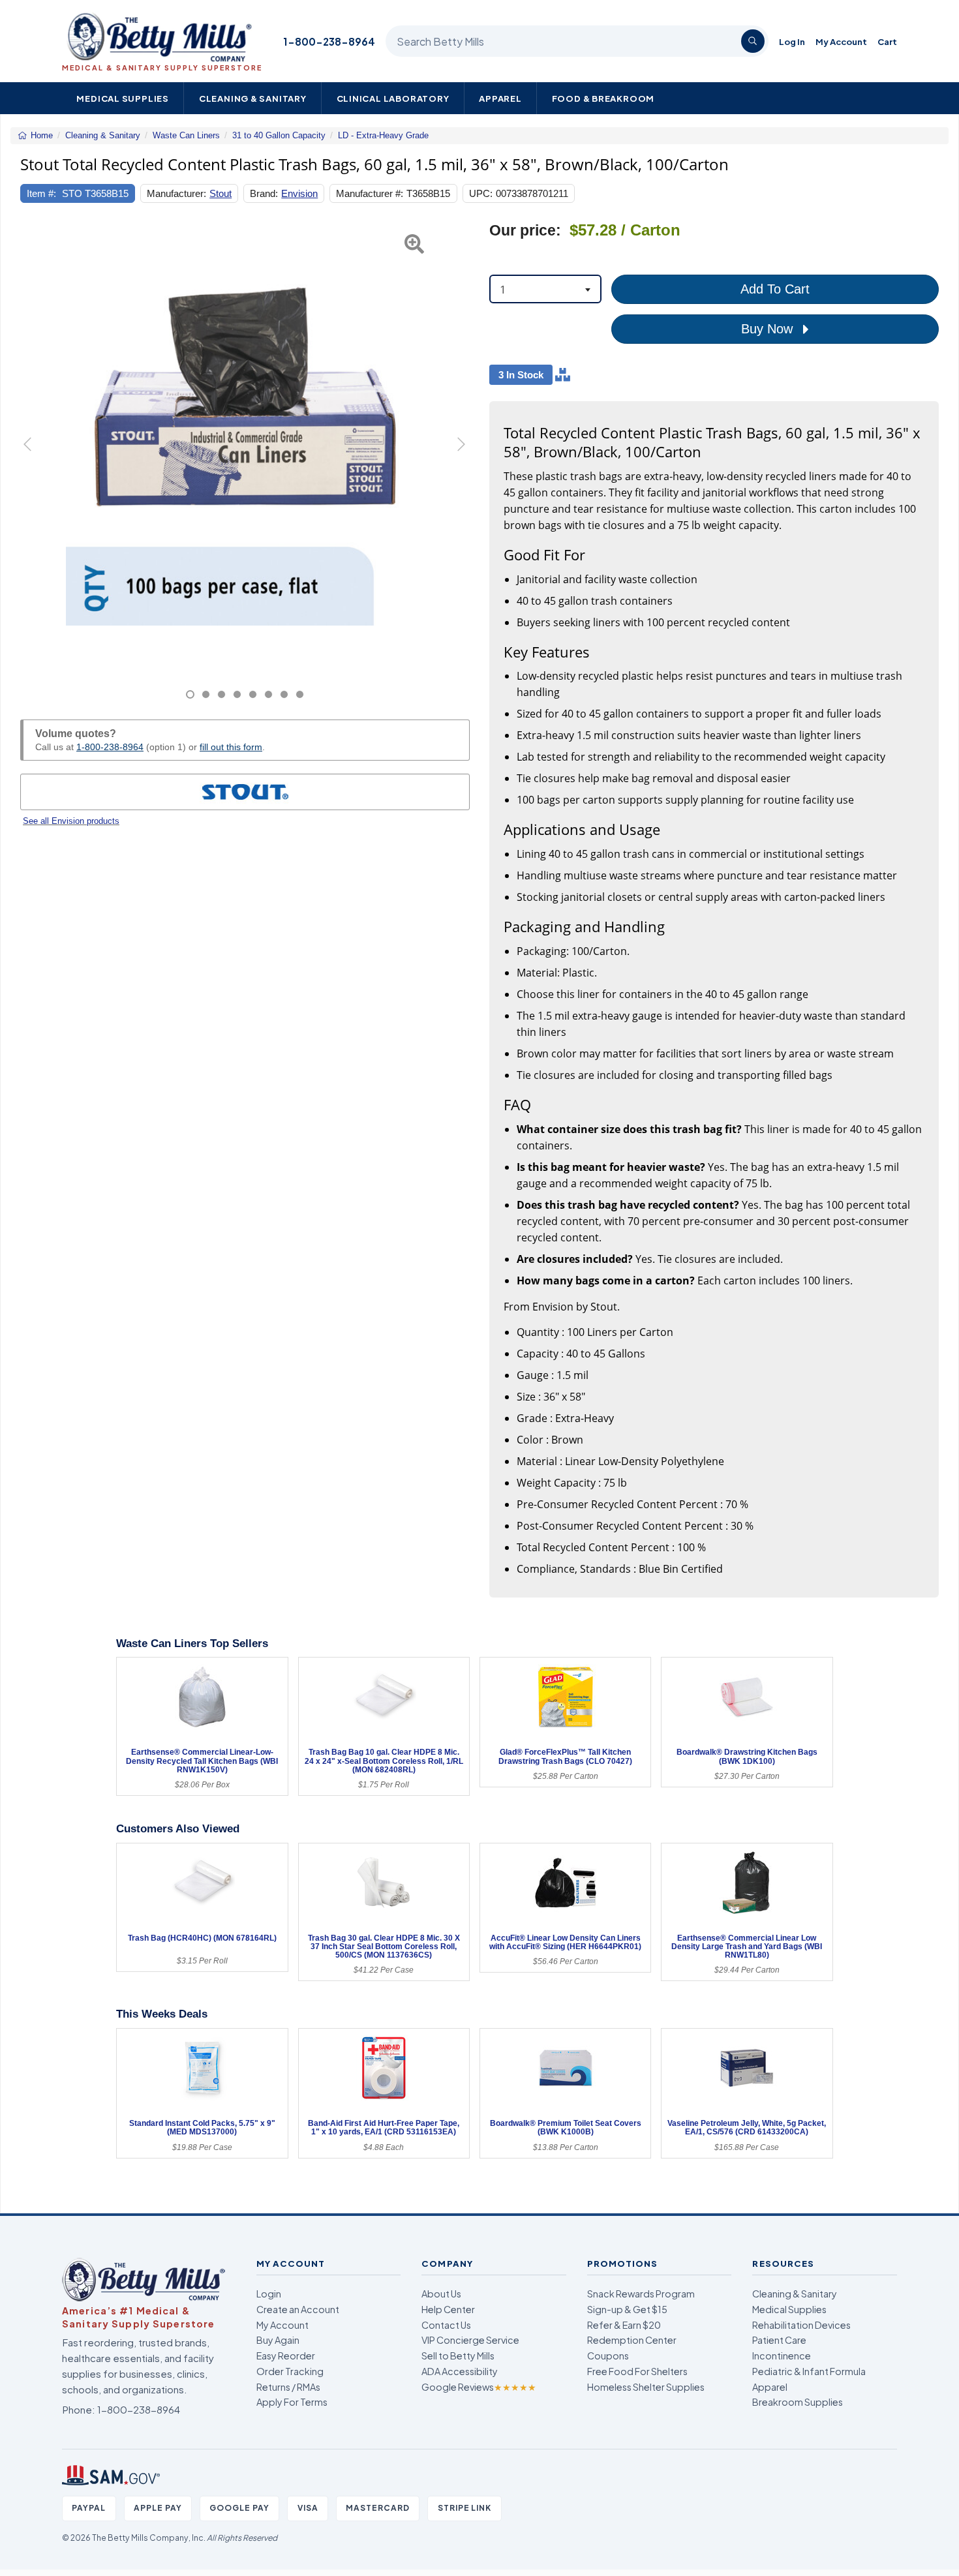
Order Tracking (290, 2371)
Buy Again (278, 2340)
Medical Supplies (123, 98)
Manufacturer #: (370, 193)
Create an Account (298, 2309)
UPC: (481, 193)
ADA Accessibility (460, 2371)
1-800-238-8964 (329, 41)
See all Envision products (71, 821)
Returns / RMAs (288, 2387)
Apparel (500, 98)
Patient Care (779, 2340)
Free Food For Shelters (637, 2371)
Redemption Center (632, 2340)
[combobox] (545, 289)
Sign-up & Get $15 (627, 2309)
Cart (887, 41)
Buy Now (769, 329)
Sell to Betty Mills (458, 2356)
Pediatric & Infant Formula (809, 2371)
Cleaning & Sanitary (253, 98)
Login (269, 2294)
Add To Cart (775, 289)
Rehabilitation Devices (801, 2325)
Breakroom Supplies (798, 2402)
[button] (36, 461)
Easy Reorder (286, 2356)
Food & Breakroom (603, 98)
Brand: (264, 193)
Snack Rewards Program (641, 2294)
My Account (841, 41)
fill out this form (231, 747)
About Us (441, 2294)
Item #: (41, 193)
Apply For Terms (292, 2402)
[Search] (753, 41)
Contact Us (446, 2325)
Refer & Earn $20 (624, 2325)
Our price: (525, 231)
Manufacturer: (176, 193)
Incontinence (782, 2356)
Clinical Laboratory (393, 98)
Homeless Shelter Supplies (646, 2387)
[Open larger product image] (245, 446)
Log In (792, 41)
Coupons (608, 2356)
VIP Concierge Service (470, 2340)
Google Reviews (479, 2387)
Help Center (448, 2309)
